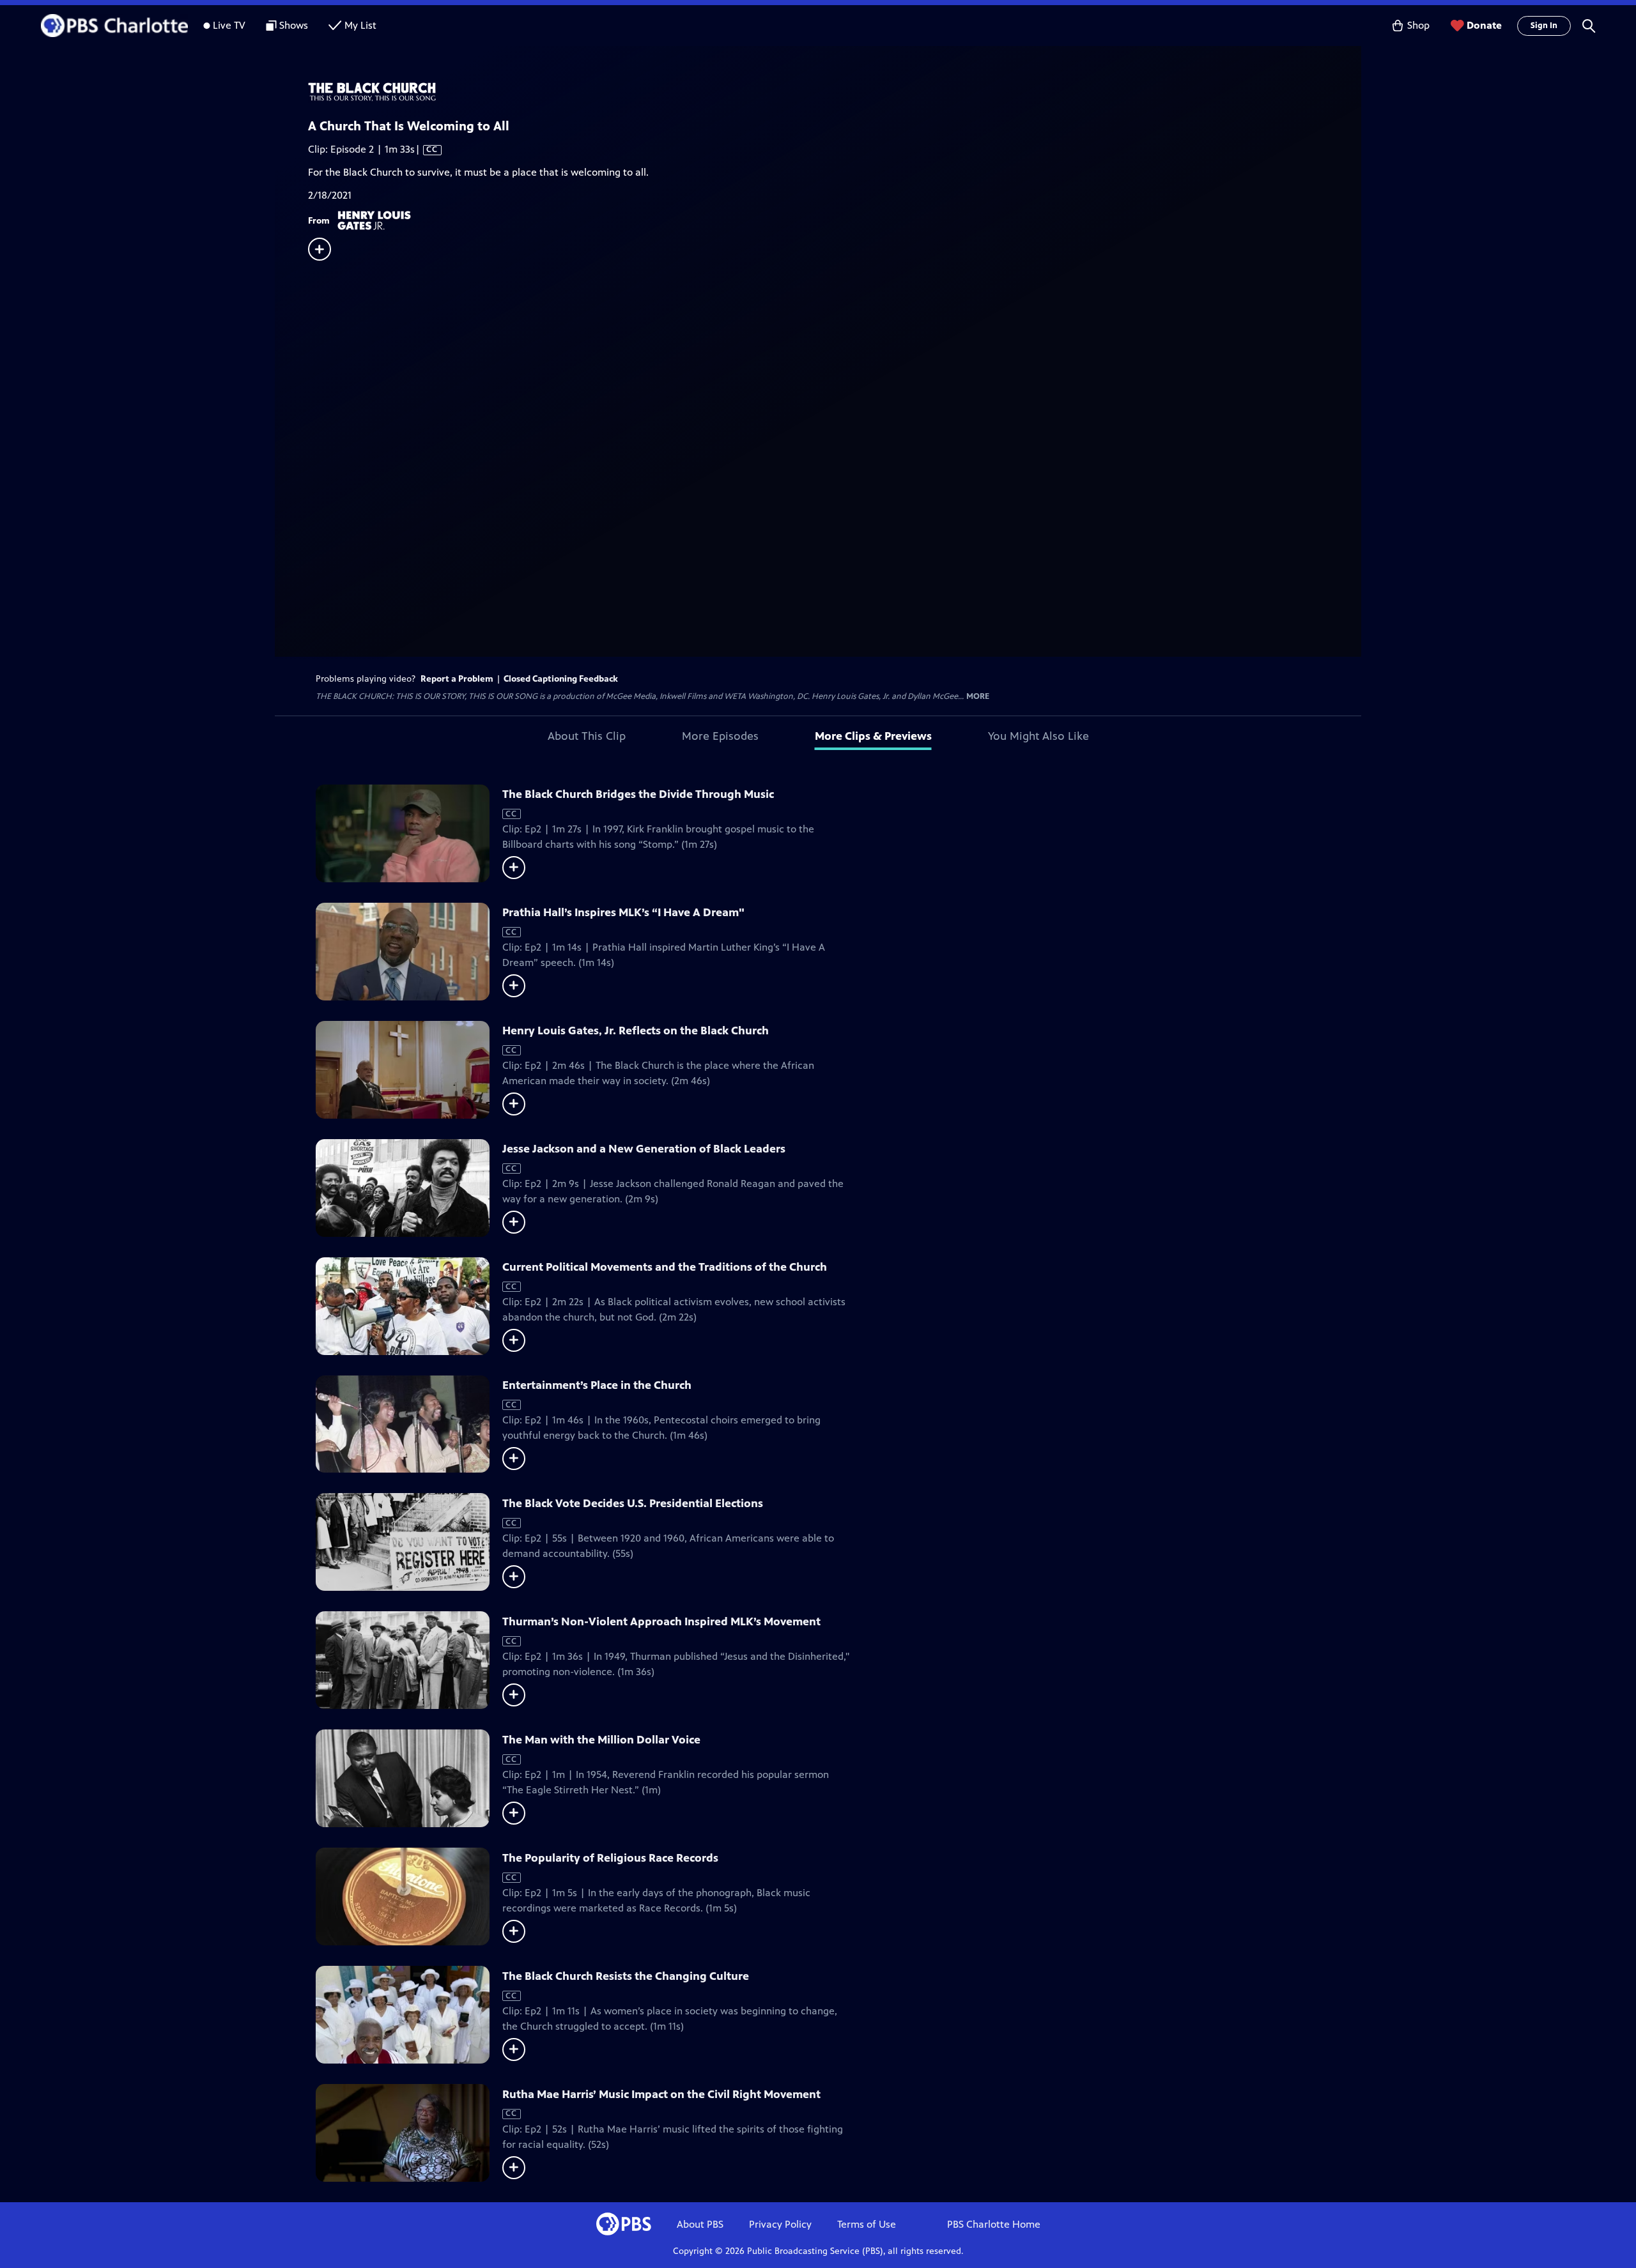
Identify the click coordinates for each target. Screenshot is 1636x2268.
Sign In (1544, 26)
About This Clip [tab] (587, 736)
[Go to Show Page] (835, 92)
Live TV (229, 25)
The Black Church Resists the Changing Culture (626, 1976)
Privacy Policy (780, 2224)
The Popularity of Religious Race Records (610, 1858)
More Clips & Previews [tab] (873, 736)
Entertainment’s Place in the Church (597, 1385)
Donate (1484, 25)
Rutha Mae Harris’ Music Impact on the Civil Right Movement (661, 2094)
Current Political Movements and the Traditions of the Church (665, 1267)
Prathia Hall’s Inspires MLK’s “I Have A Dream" (623, 912)
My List (360, 25)
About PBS (700, 2224)
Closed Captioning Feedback (561, 679)
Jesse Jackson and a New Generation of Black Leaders (644, 1149)
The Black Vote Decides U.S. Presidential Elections (633, 1503)
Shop (1418, 25)
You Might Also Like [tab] (1038, 736)
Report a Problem (457, 679)
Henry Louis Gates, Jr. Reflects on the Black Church (636, 1031)
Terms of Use (867, 2224)
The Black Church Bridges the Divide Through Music (638, 794)
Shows (294, 25)
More (978, 697)
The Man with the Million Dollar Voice (601, 1740)
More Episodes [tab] (720, 736)
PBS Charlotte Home (994, 2224)
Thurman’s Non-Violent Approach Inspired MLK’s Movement (661, 1621)
